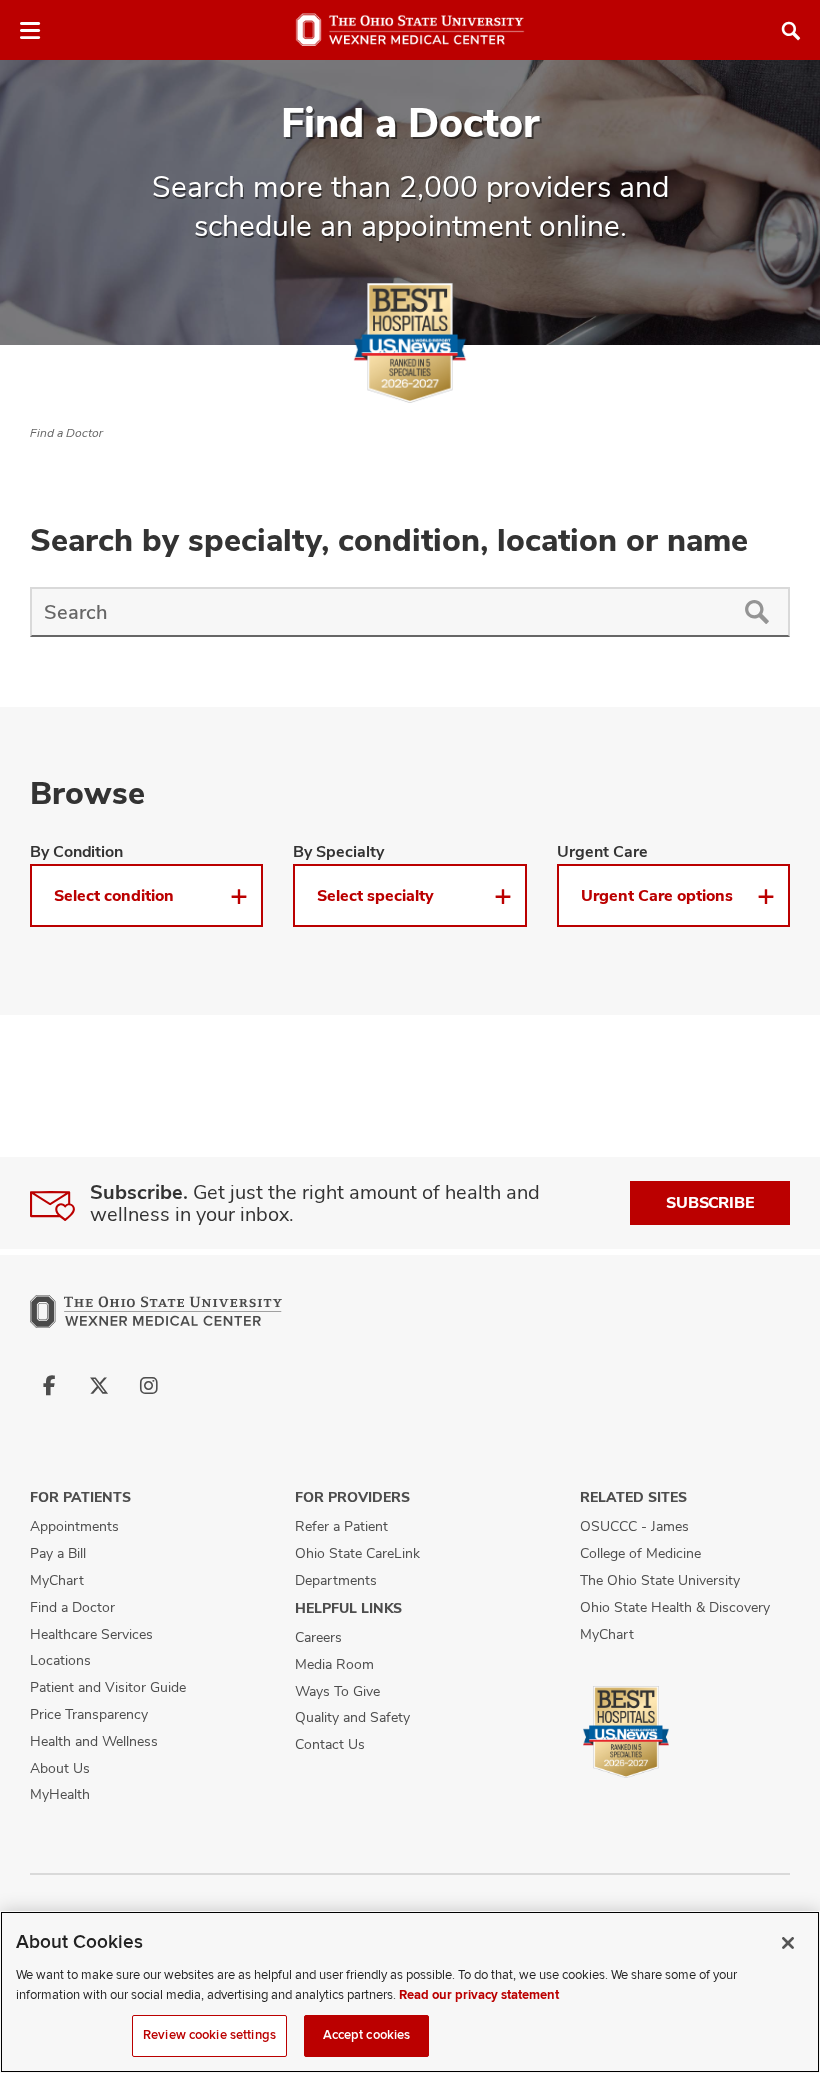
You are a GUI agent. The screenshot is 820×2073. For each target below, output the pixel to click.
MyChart (57, 1580)
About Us (60, 1768)
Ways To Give (337, 1691)
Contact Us (330, 1744)
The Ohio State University (660, 1580)
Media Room (334, 1664)
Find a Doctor (66, 433)
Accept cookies (367, 2035)
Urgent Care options (657, 895)
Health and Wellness (94, 1741)
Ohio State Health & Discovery (675, 1607)
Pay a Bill (58, 1553)
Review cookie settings (209, 2035)
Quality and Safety (352, 1717)
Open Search (791, 31)
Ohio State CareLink (357, 1553)
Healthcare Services (91, 1634)
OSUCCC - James (634, 1526)
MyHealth (60, 1794)
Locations (60, 1660)
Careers (318, 1637)
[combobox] (377, 612)
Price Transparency (89, 1714)
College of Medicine (640, 1553)
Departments (336, 1580)
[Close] (788, 1943)
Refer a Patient (341, 1526)
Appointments (74, 1526)
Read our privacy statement (479, 1995)
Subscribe (710, 1202)
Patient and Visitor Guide (108, 1687)
